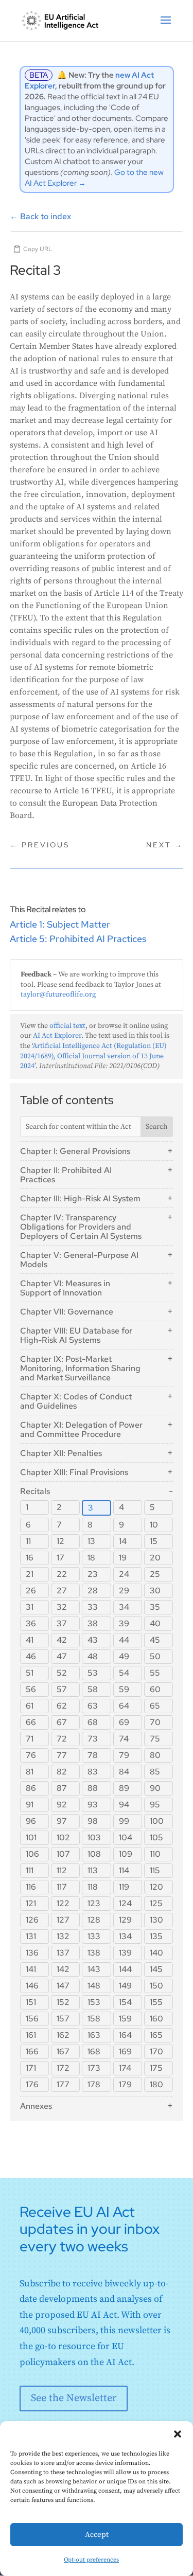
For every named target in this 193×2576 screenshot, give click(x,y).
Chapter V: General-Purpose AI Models (79, 1260)
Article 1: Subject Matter (60, 924)
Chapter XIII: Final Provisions (74, 1472)
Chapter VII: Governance (67, 1312)
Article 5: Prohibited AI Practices (78, 939)
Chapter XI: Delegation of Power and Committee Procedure (81, 1429)
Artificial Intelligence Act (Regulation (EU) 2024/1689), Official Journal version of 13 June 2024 (93, 1056)
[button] (178, 2434)
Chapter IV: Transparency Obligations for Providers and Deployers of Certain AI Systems (81, 1227)
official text (67, 1026)
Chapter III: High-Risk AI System (80, 1198)
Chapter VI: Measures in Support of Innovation (65, 1288)
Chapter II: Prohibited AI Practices (66, 1175)
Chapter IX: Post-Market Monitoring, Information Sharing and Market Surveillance (80, 1368)
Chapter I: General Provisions (75, 1151)
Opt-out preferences (91, 2560)
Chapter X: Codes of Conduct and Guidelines (76, 1401)
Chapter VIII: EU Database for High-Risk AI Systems (76, 1335)
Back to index (40, 216)
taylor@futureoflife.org (58, 994)
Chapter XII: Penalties (61, 1453)
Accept (97, 2535)
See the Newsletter (74, 2398)
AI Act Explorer (57, 1036)
